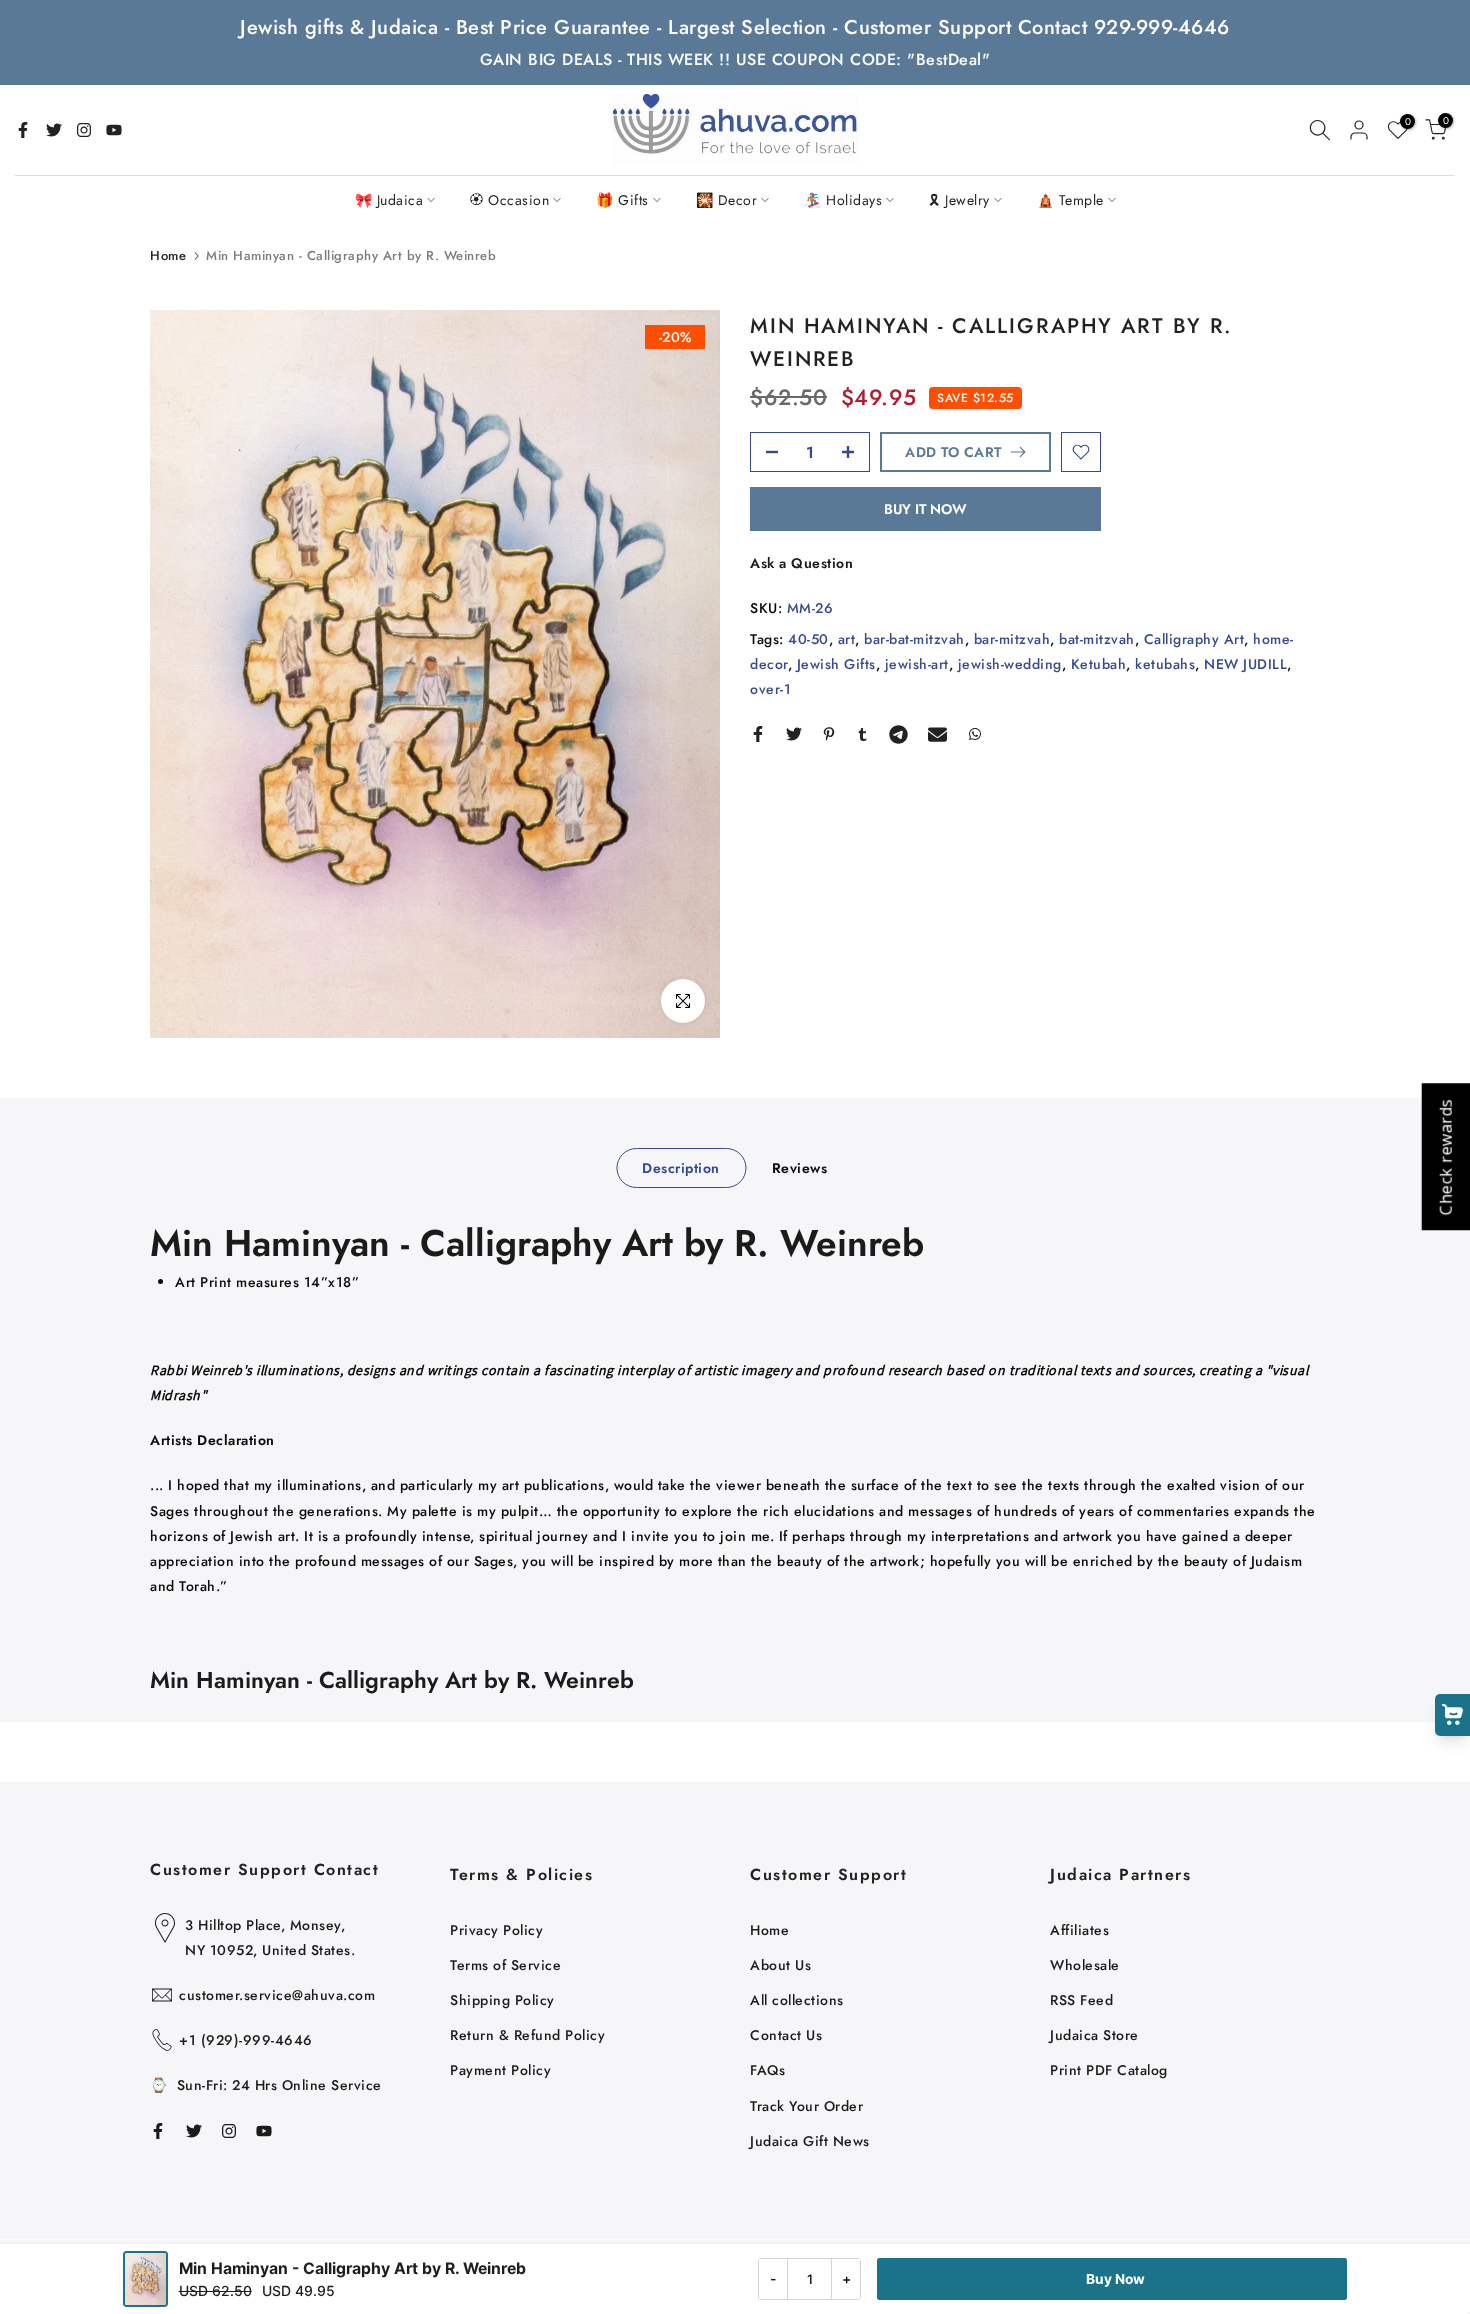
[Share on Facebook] (758, 734)
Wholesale (1085, 1965)
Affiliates (1079, 1930)
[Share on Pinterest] (829, 734)
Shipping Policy (502, 2000)
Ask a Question (801, 563)
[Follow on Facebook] (23, 130)
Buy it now (925, 509)
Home (168, 255)
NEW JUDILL (1245, 664)
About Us (780, 1965)
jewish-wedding (1010, 664)
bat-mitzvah (1097, 639)
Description (681, 1168)
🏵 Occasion (509, 200)
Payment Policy (500, 2070)
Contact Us (786, 2035)
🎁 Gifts (622, 200)
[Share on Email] (937, 734)
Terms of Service (505, 1965)
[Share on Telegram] (898, 734)
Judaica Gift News (810, 2141)
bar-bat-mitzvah (914, 639)
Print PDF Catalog (1109, 2070)
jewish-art (917, 664)
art (847, 639)
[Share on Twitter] (794, 734)
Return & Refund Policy (527, 2035)
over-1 (770, 689)
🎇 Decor (727, 200)
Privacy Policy (496, 1930)
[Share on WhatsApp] (975, 734)
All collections (797, 2000)
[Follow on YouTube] (114, 130)
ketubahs (1165, 664)
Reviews (800, 1168)
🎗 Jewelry (959, 200)
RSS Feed (1081, 2000)
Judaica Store (1094, 2035)
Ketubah (1099, 664)
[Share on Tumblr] (862, 734)
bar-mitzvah (1012, 639)
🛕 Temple (1070, 200)
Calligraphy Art (1194, 639)
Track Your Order (806, 2106)
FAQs (767, 2070)
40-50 (808, 639)
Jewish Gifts (836, 664)
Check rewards (1445, 1157)
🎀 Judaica (389, 200)
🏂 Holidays (843, 200)
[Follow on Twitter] (54, 130)
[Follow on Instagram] (84, 130)
